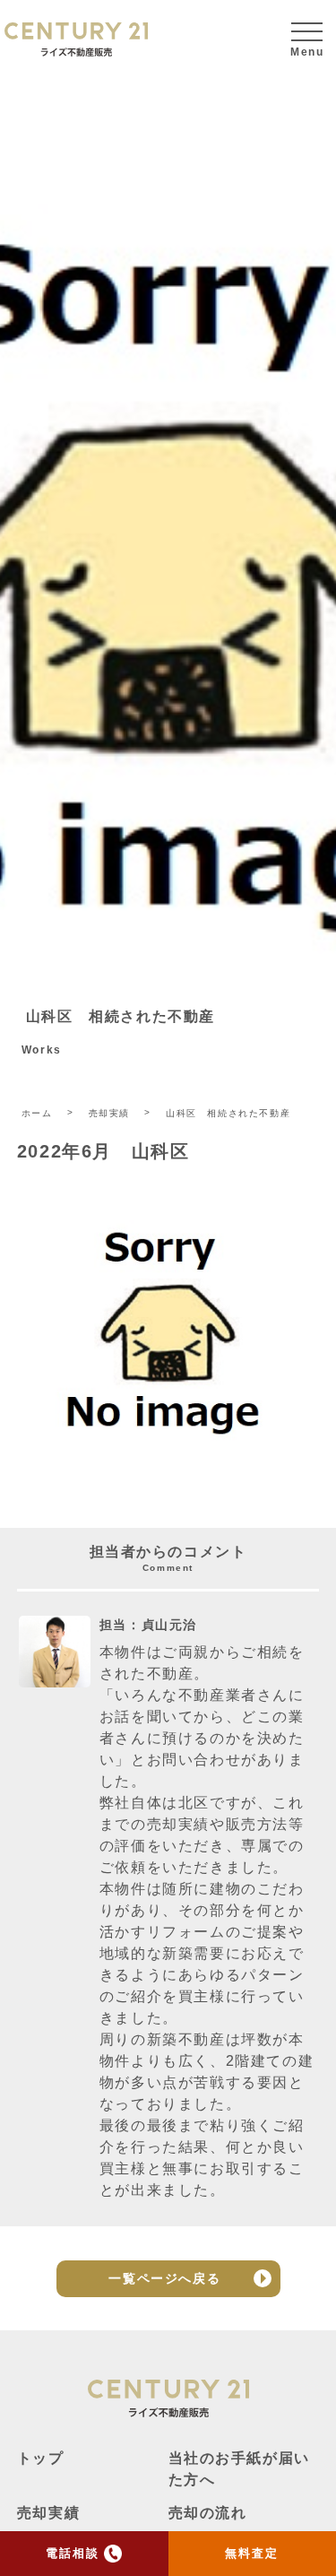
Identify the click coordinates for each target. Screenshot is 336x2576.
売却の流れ (208, 2513)
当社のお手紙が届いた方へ (239, 2469)
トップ (41, 2458)
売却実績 (48, 2513)
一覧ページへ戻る (164, 2278)
